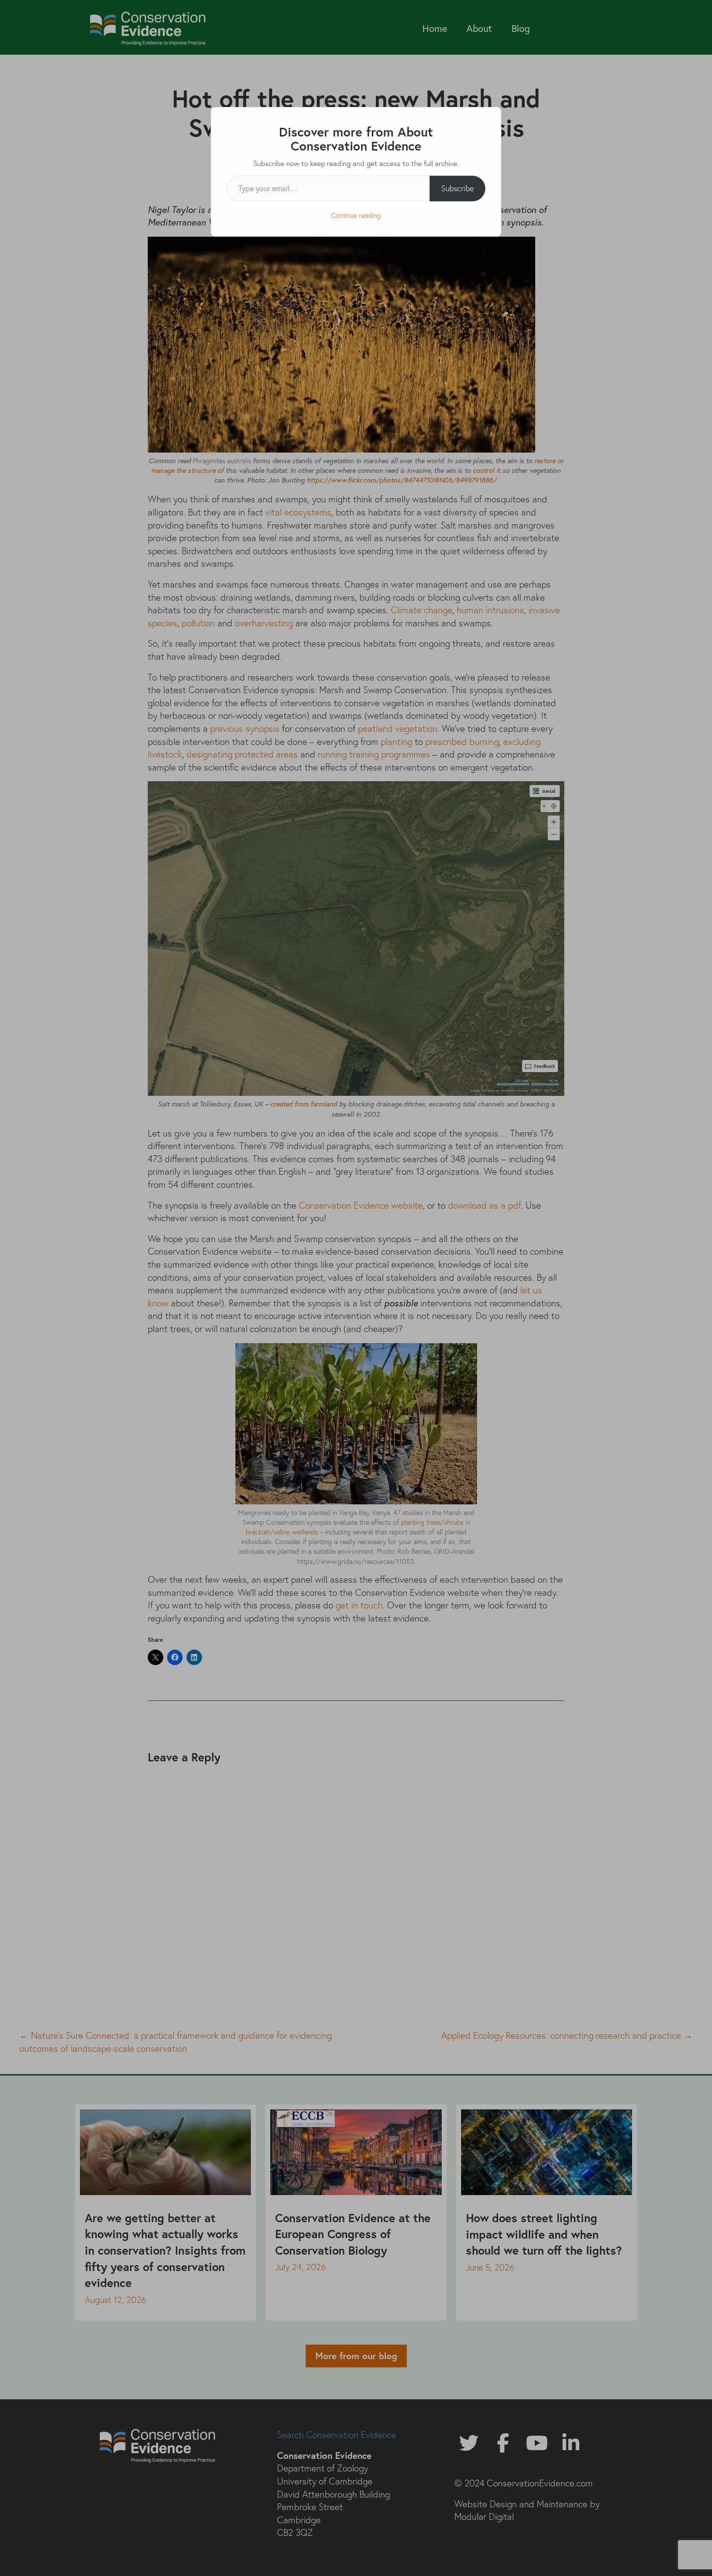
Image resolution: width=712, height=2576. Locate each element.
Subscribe (457, 188)
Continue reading (356, 215)
